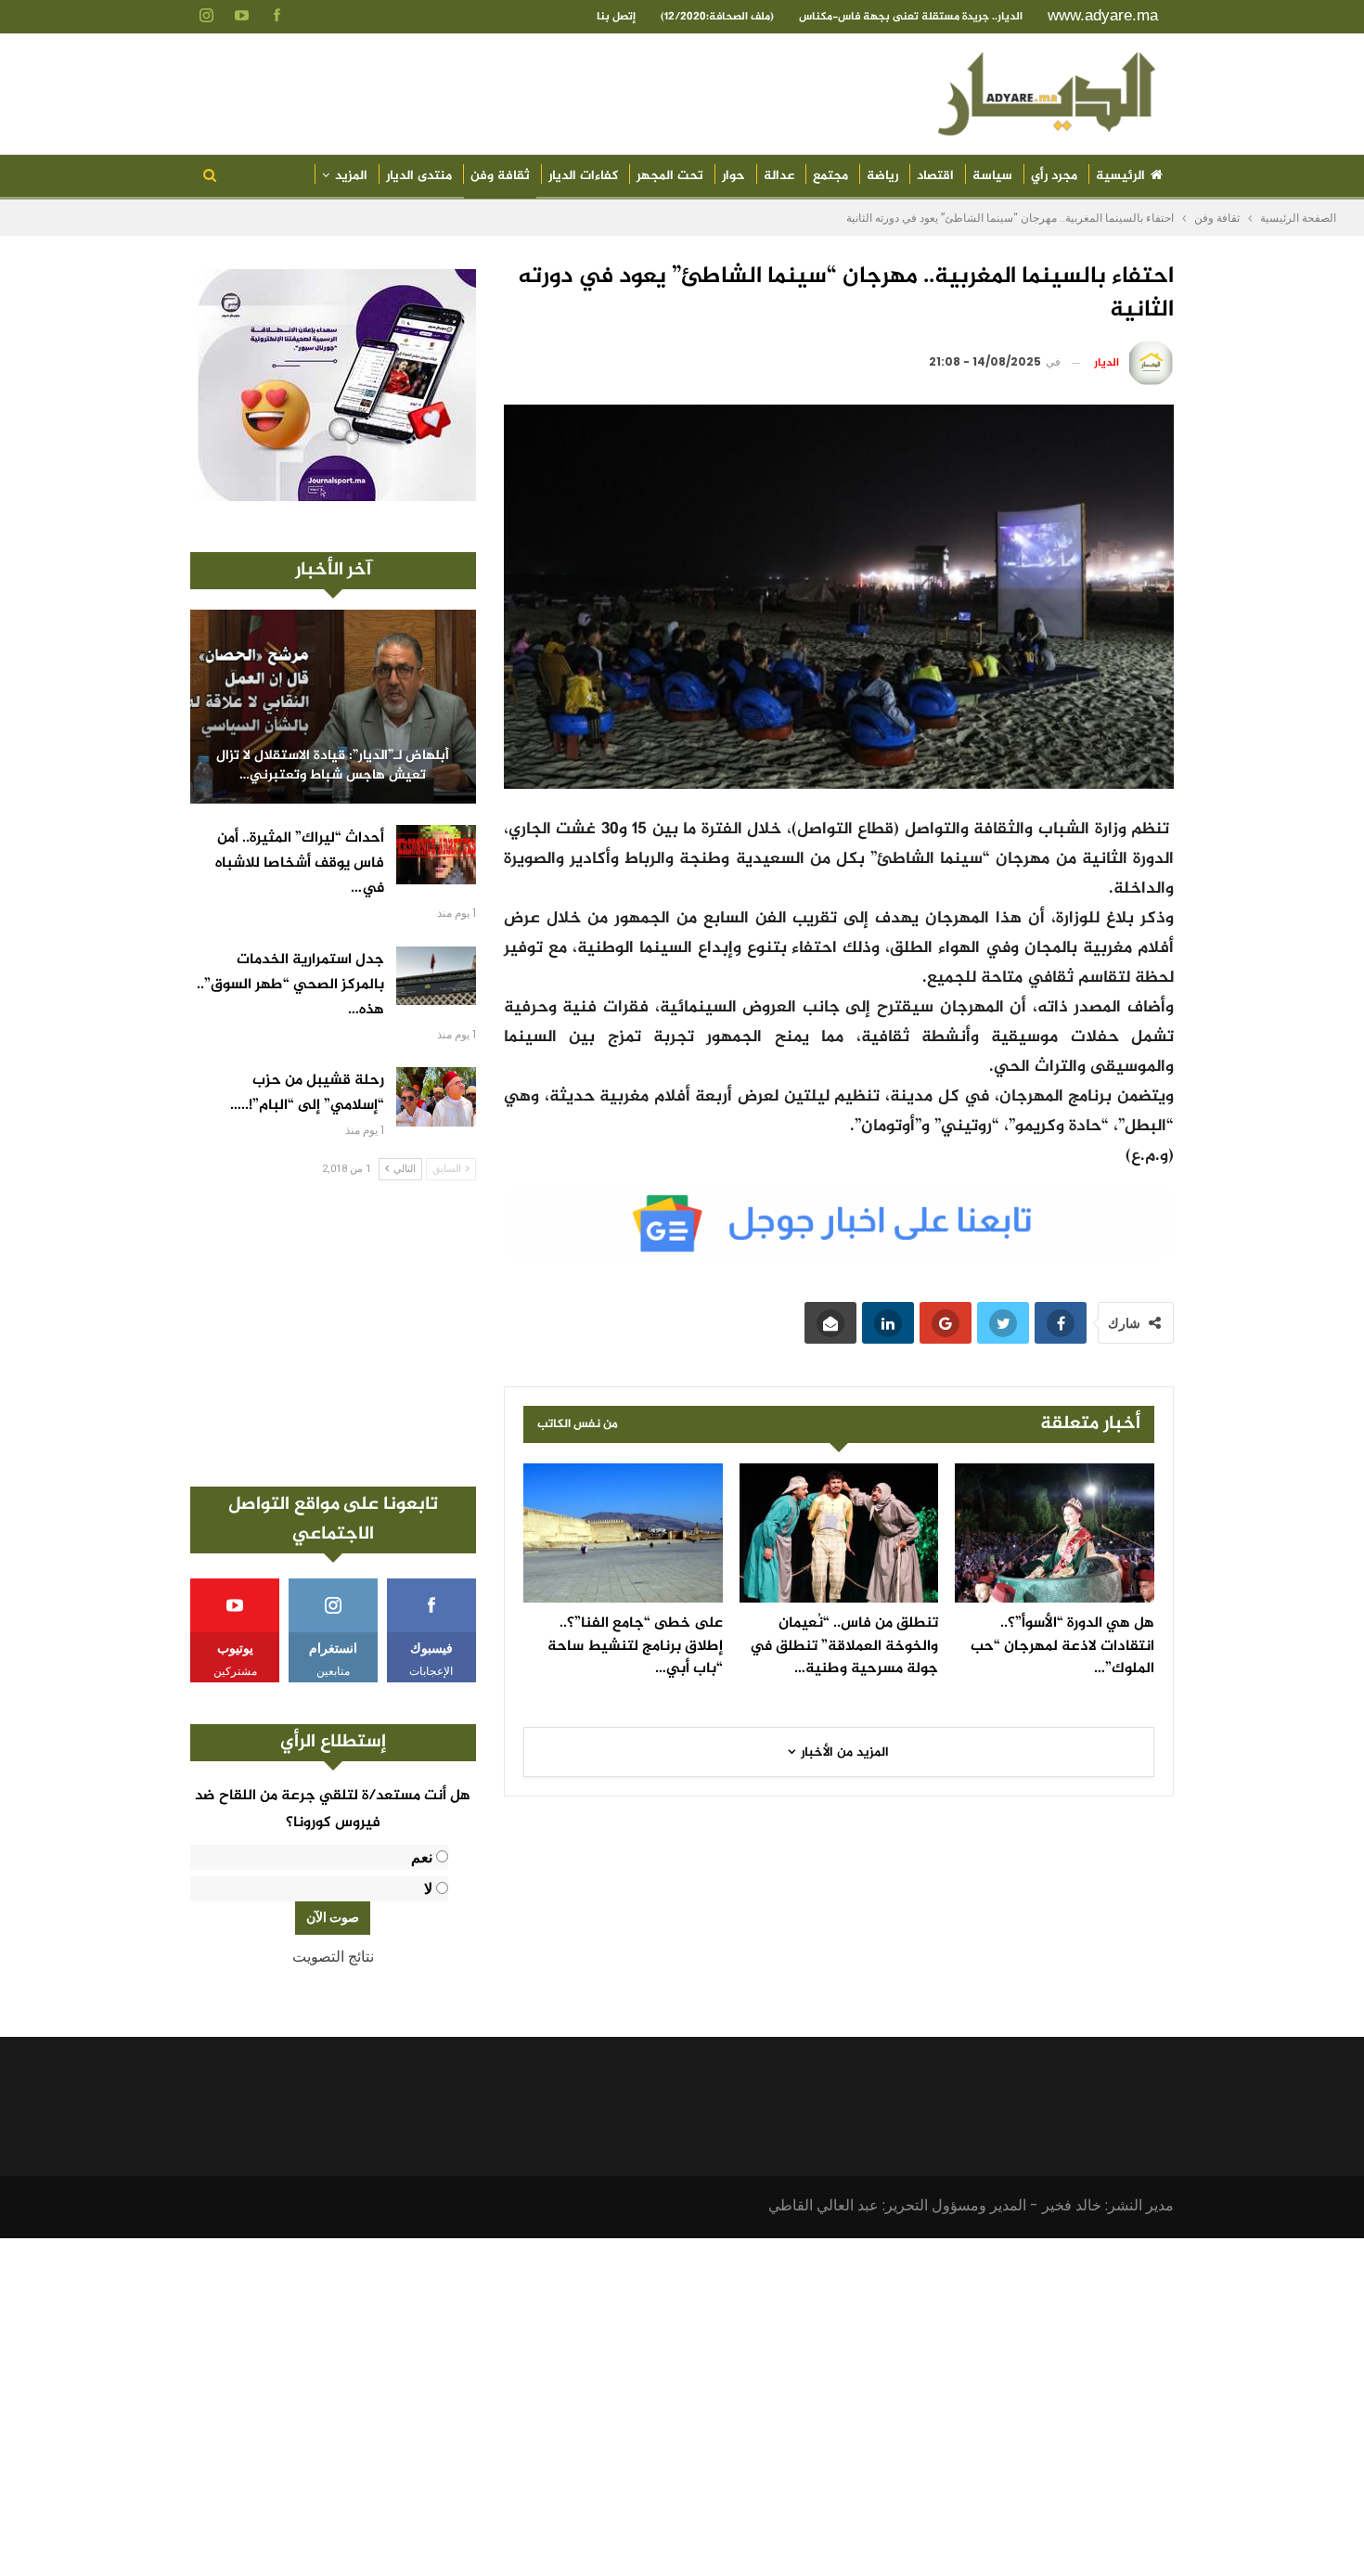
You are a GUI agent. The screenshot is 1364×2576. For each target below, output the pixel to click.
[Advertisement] (333, 1333)
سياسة (992, 176)
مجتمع (830, 176)
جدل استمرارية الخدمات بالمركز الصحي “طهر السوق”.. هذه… (290, 985)
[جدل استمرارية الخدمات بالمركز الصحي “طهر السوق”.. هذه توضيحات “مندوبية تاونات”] (436, 976)
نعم (422, 1857)
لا (428, 1889)
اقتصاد (935, 176)
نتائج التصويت (333, 1957)
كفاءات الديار (583, 176)
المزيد (351, 176)
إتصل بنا (616, 17)
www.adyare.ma (1103, 15)
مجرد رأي (1054, 176)
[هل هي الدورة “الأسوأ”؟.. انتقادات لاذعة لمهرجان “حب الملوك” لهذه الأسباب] (1055, 1533)
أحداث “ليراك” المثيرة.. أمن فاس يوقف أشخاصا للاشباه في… (300, 863)
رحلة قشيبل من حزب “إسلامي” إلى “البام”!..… (307, 1093)
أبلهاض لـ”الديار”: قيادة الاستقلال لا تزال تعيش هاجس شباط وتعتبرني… (333, 766)
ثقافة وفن (500, 176)
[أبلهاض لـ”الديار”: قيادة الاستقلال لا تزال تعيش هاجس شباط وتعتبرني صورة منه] (333, 707)
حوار (733, 176)
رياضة (882, 176)
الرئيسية (1120, 176)
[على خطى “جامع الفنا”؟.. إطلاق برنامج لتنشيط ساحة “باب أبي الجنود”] (623, 1533)
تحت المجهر (670, 176)
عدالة (779, 176)
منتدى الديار (419, 176)
